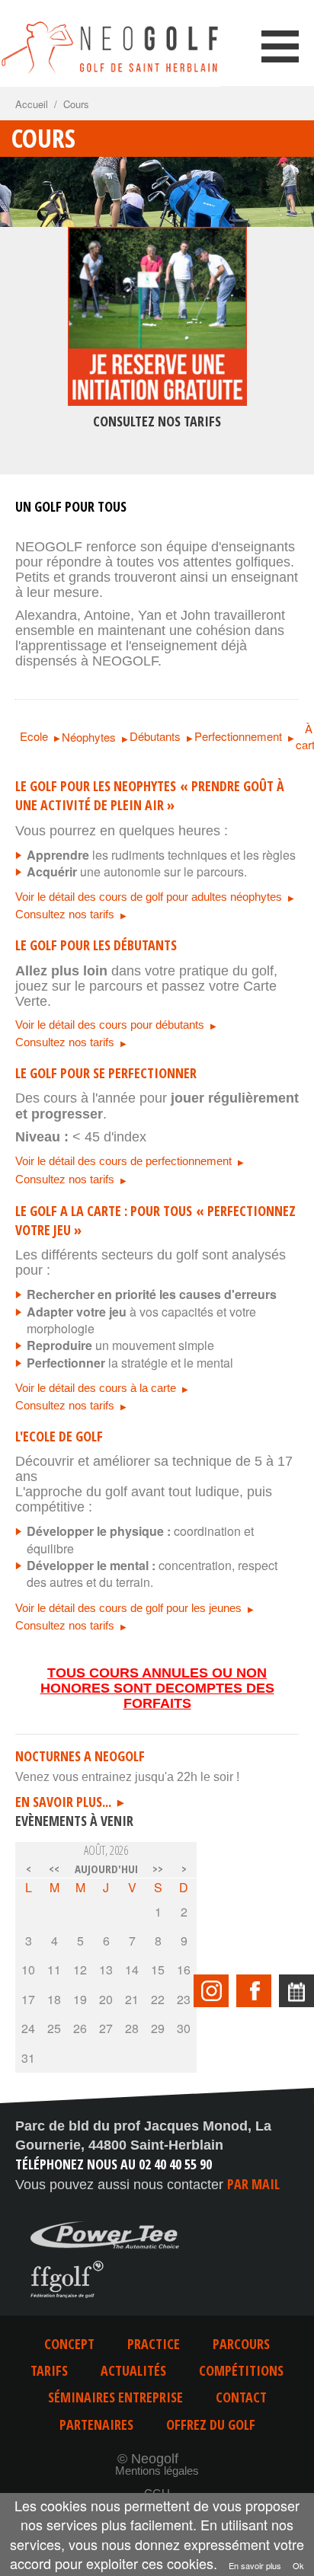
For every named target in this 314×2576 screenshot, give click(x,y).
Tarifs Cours (157, 368)
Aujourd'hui (106, 1869)
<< (54, 1869)
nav (280, 46)
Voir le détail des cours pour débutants (110, 1025)
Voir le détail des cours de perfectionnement (123, 1161)
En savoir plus (255, 2565)
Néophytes (89, 737)
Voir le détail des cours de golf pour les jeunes (128, 1608)
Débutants (155, 736)
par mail (253, 2184)
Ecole (34, 736)
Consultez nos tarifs (65, 914)
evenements (296, 1991)
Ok (298, 2565)
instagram (211, 1991)
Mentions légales (157, 2471)
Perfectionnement (238, 736)
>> (158, 1869)
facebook (254, 1991)
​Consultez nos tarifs (65, 1042)
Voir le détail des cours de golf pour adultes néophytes (149, 897)
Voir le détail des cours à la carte (96, 1388)
